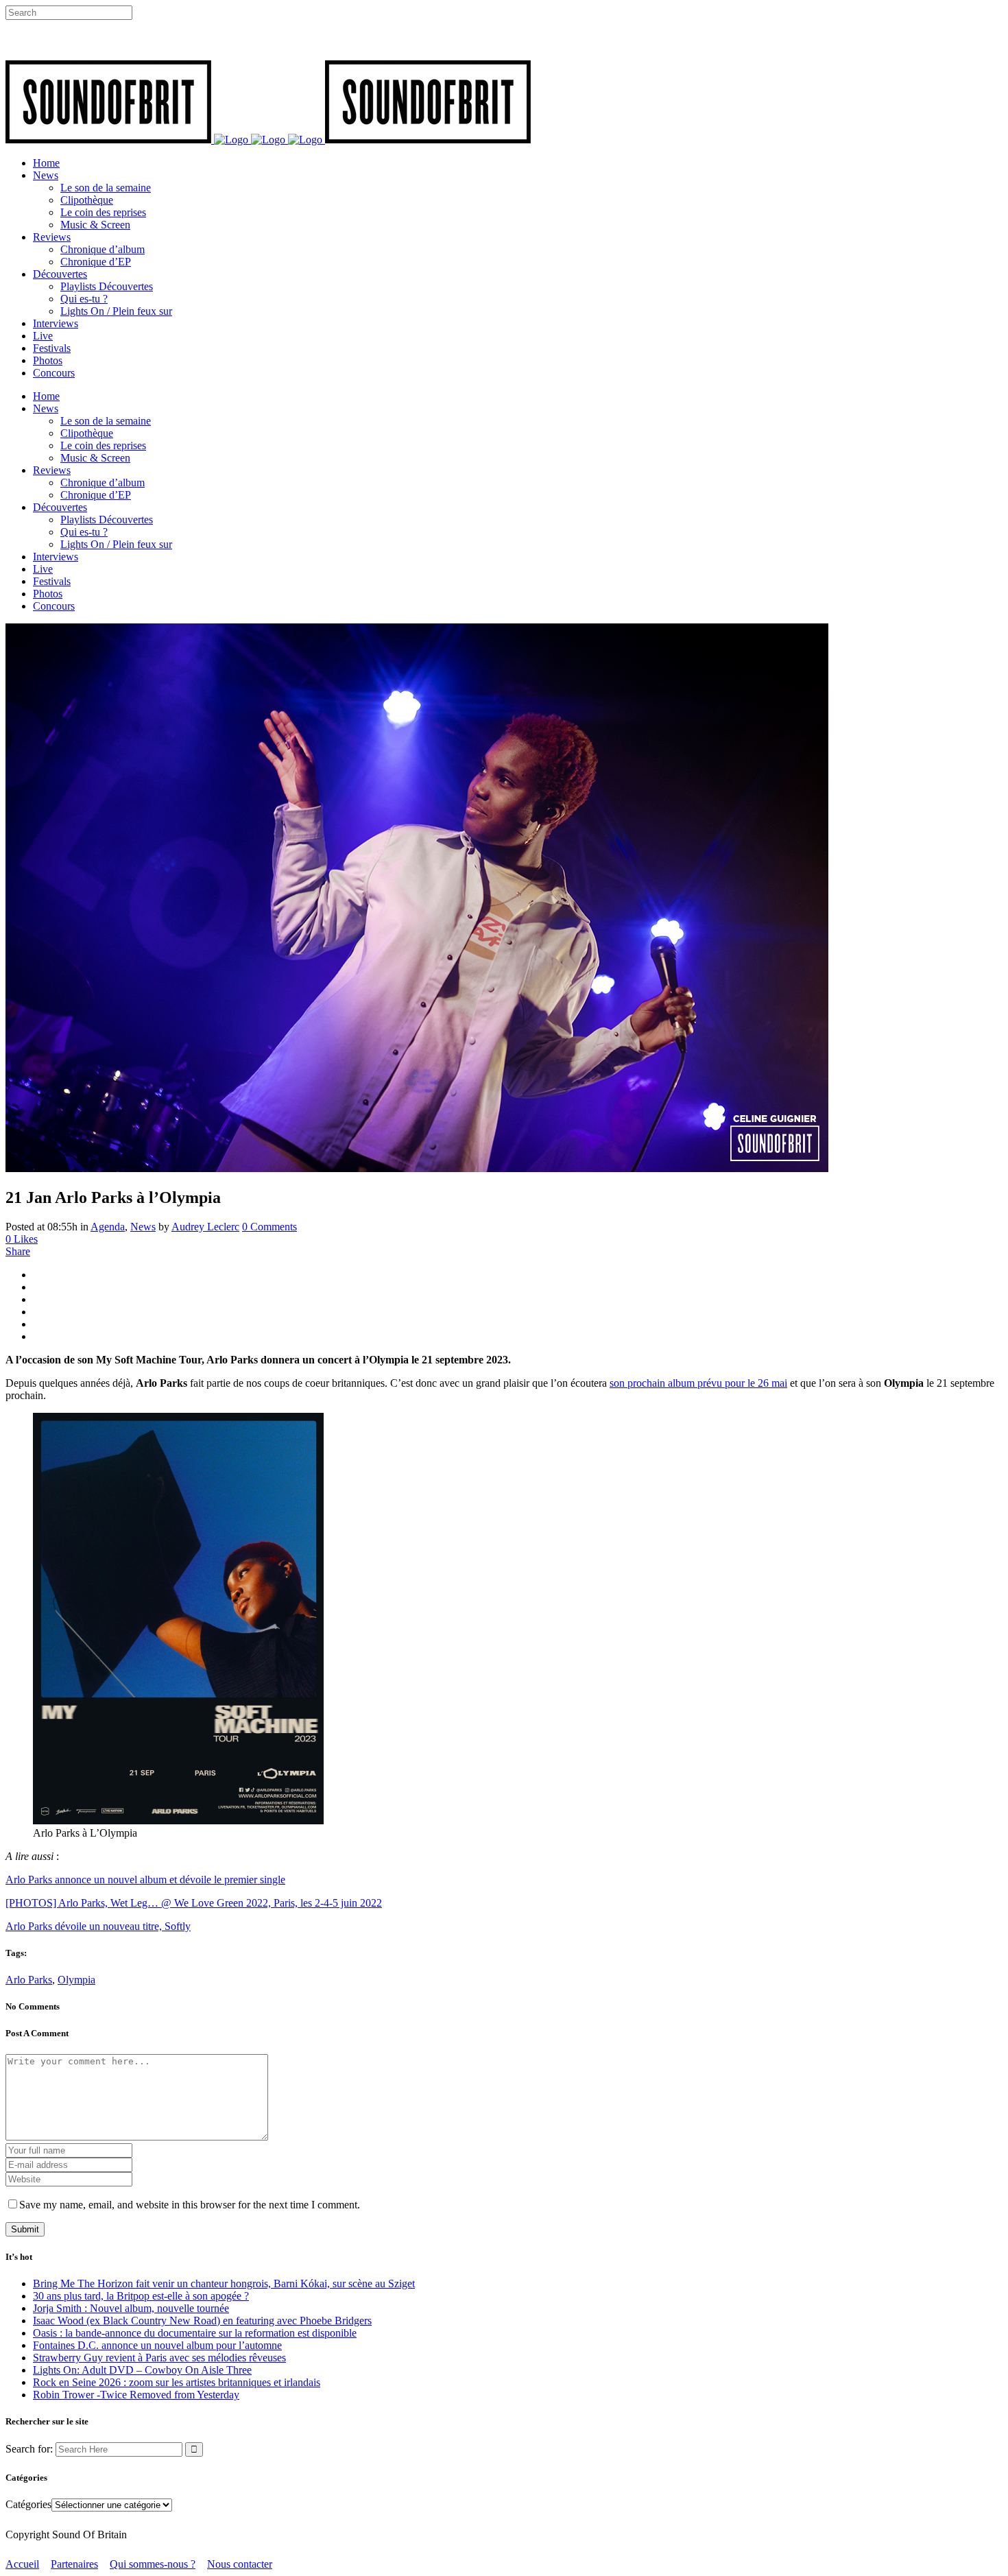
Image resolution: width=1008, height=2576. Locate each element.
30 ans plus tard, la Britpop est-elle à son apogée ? (141, 2296)
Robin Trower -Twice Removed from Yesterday (136, 2395)
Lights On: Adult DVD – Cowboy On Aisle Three (142, 2370)
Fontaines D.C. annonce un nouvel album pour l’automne (157, 2345)
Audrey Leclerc (205, 1227)
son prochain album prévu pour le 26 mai (698, 1383)
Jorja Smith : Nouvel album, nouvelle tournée (131, 2308)
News (143, 1227)
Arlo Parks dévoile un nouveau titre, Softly (98, 1926)
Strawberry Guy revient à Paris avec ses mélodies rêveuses (159, 2358)
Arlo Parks (29, 1980)
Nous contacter (240, 2564)
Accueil (22, 2564)
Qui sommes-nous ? (153, 2564)
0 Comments (269, 1227)
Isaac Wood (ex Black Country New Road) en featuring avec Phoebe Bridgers (202, 2321)
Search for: (29, 2449)
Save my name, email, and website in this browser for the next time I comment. (190, 2205)
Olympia (76, 1980)
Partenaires (74, 2564)
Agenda (108, 1227)
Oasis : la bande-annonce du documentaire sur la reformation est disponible (195, 2333)
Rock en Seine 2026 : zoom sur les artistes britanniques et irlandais (177, 2382)
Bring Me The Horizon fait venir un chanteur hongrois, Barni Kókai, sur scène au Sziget (224, 2283)
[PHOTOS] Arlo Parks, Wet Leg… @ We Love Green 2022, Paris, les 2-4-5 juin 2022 (194, 1903)
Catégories (28, 2504)
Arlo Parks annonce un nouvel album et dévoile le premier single (145, 1880)
